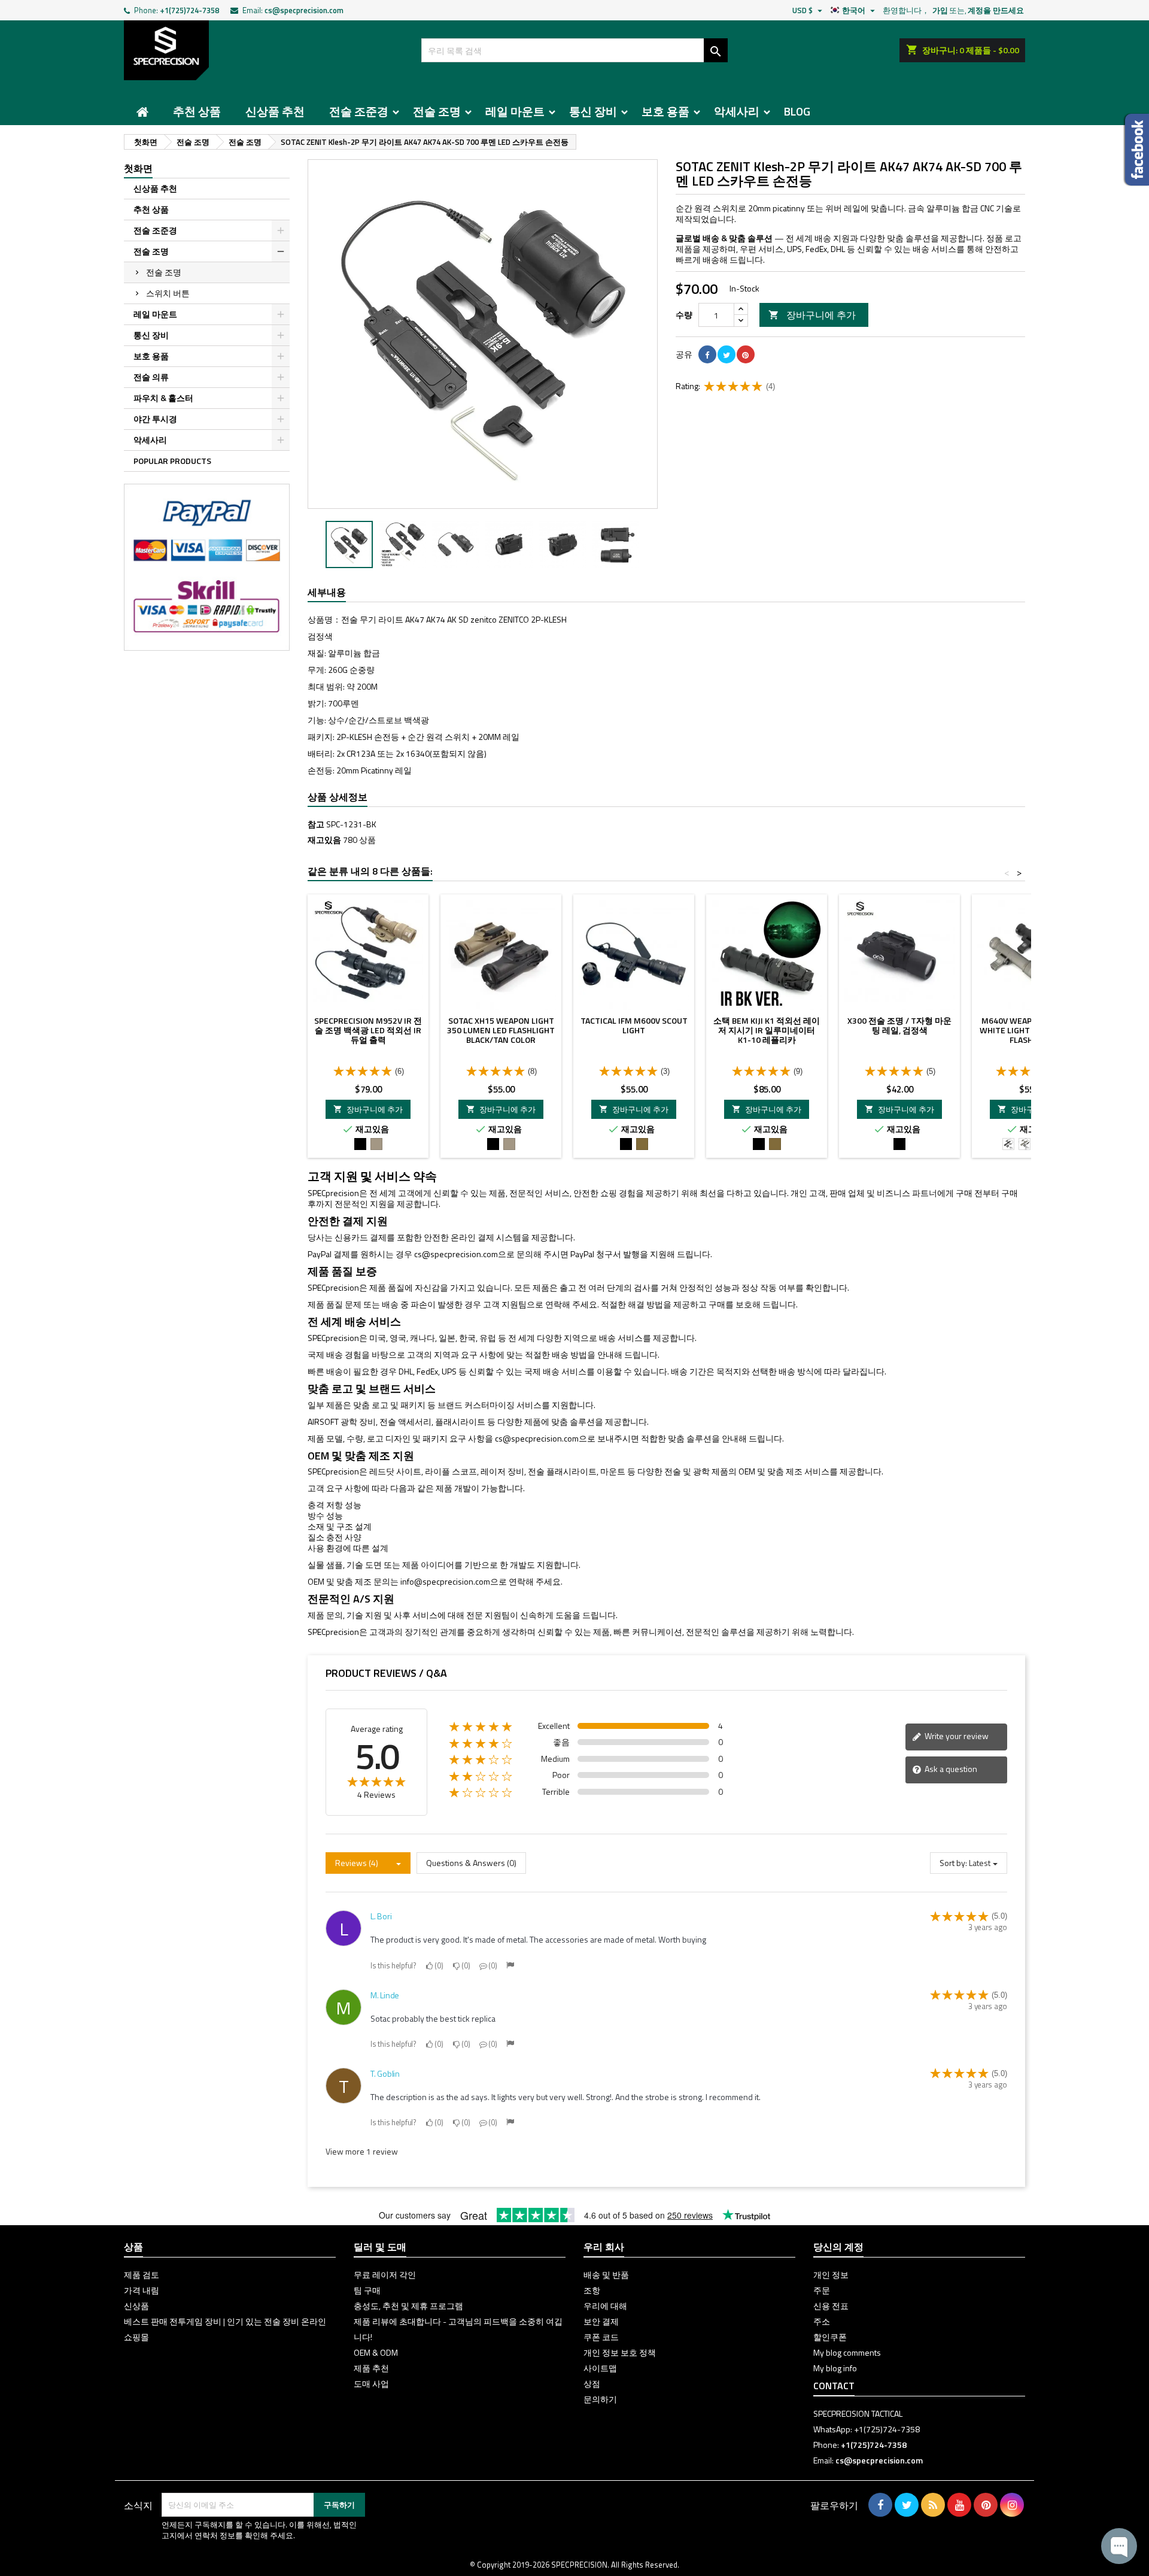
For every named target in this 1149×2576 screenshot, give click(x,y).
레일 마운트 (515, 111)
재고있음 (324, 840)
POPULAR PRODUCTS (172, 461)
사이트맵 (600, 2368)
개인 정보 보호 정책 (620, 2352)
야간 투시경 (155, 419)
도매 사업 (371, 2384)
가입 (940, 10)
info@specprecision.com (445, 1581)
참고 (316, 824)
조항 (592, 2290)
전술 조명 (437, 111)
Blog (797, 111)
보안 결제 (601, 2321)
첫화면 (138, 168)
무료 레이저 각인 (385, 2275)
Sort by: (953, 1863)
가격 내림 (142, 2290)
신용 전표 (831, 2306)
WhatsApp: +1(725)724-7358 (867, 2429)
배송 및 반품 (606, 2275)
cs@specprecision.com (304, 10)
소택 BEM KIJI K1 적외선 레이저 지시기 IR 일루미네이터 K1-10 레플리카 (767, 1030)
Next (640, 334)
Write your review (956, 1736)
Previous (326, 334)
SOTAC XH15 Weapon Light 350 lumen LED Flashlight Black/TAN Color (501, 1030)
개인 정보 (831, 2275)
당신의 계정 (838, 2247)
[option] (349, 544)
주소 (822, 2321)
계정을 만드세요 (996, 10)
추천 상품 (197, 111)
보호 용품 (665, 111)
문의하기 (600, 2399)
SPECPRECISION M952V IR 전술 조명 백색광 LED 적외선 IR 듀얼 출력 (368, 1030)
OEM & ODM (376, 2352)
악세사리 (737, 111)
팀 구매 (367, 2290)
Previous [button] (314, 545)
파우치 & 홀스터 (163, 398)
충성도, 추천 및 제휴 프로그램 (408, 2306)
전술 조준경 (359, 111)
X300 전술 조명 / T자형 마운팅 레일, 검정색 (899, 1025)
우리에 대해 (605, 2306)
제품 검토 (142, 2275)
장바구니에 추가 (812, 315)
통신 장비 (593, 111)
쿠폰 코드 (601, 2337)
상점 (592, 2384)
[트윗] (727, 354)
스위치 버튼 (168, 293)
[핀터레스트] (746, 354)
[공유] (707, 354)
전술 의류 (151, 377)
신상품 (136, 2306)
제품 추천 (371, 2368)
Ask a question (950, 1769)
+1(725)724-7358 (189, 10)
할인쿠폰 (830, 2337)
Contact (834, 2386)
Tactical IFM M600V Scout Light (634, 1025)
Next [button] (652, 545)
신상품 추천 (275, 111)
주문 (822, 2290)
